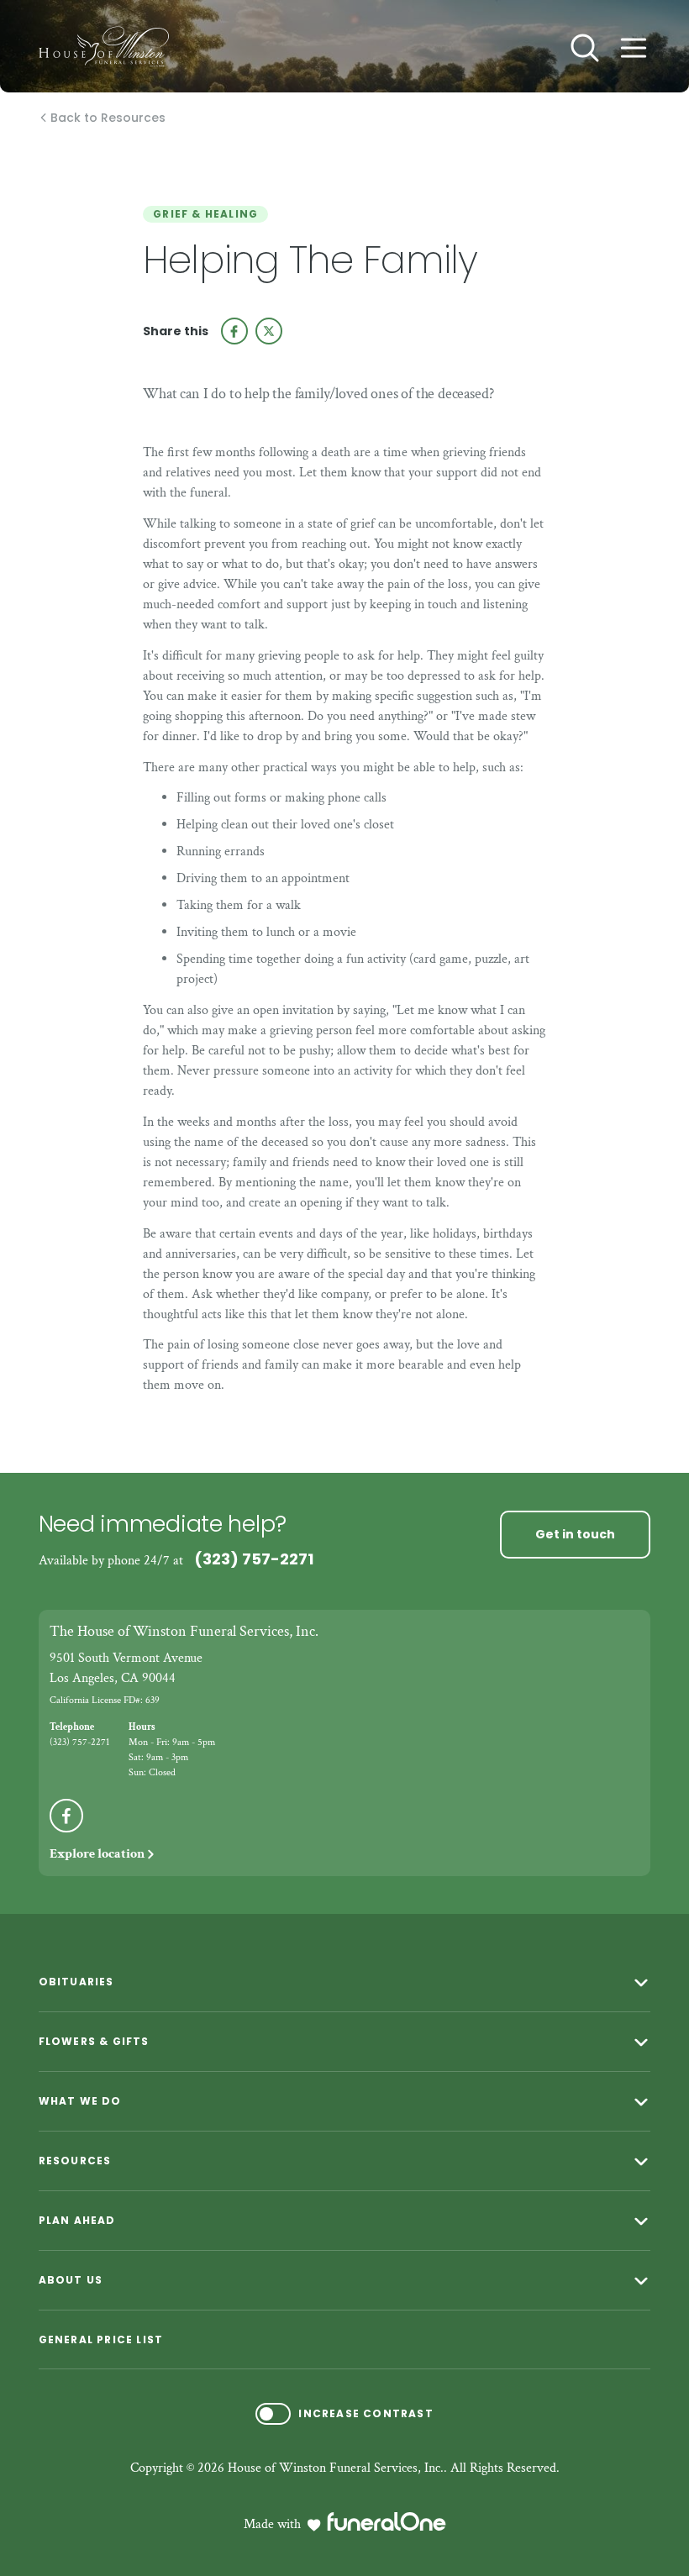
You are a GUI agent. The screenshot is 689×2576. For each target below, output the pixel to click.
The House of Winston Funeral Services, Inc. (184, 1631)
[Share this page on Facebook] (234, 331)
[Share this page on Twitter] (269, 331)
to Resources (108, 118)
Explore (97, 1854)
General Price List (101, 2339)
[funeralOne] (387, 2521)
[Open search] (585, 48)
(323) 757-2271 (254, 1559)
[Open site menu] (634, 48)
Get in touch (575, 1534)
